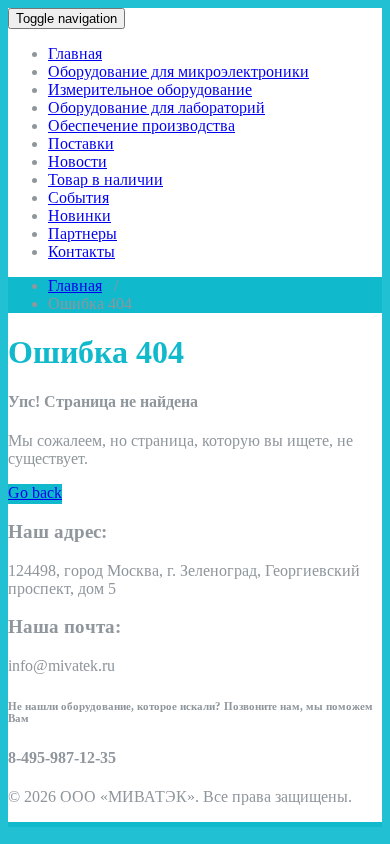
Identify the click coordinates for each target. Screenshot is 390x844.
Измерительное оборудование (150, 89)
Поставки (81, 143)
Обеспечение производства (141, 125)
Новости (77, 161)
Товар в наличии (105, 179)
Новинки (79, 215)
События (78, 197)
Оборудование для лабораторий (156, 107)
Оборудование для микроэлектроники (178, 71)
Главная (75, 53)
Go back (35, 492)
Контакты (81, 251)
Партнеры (82, 233)
